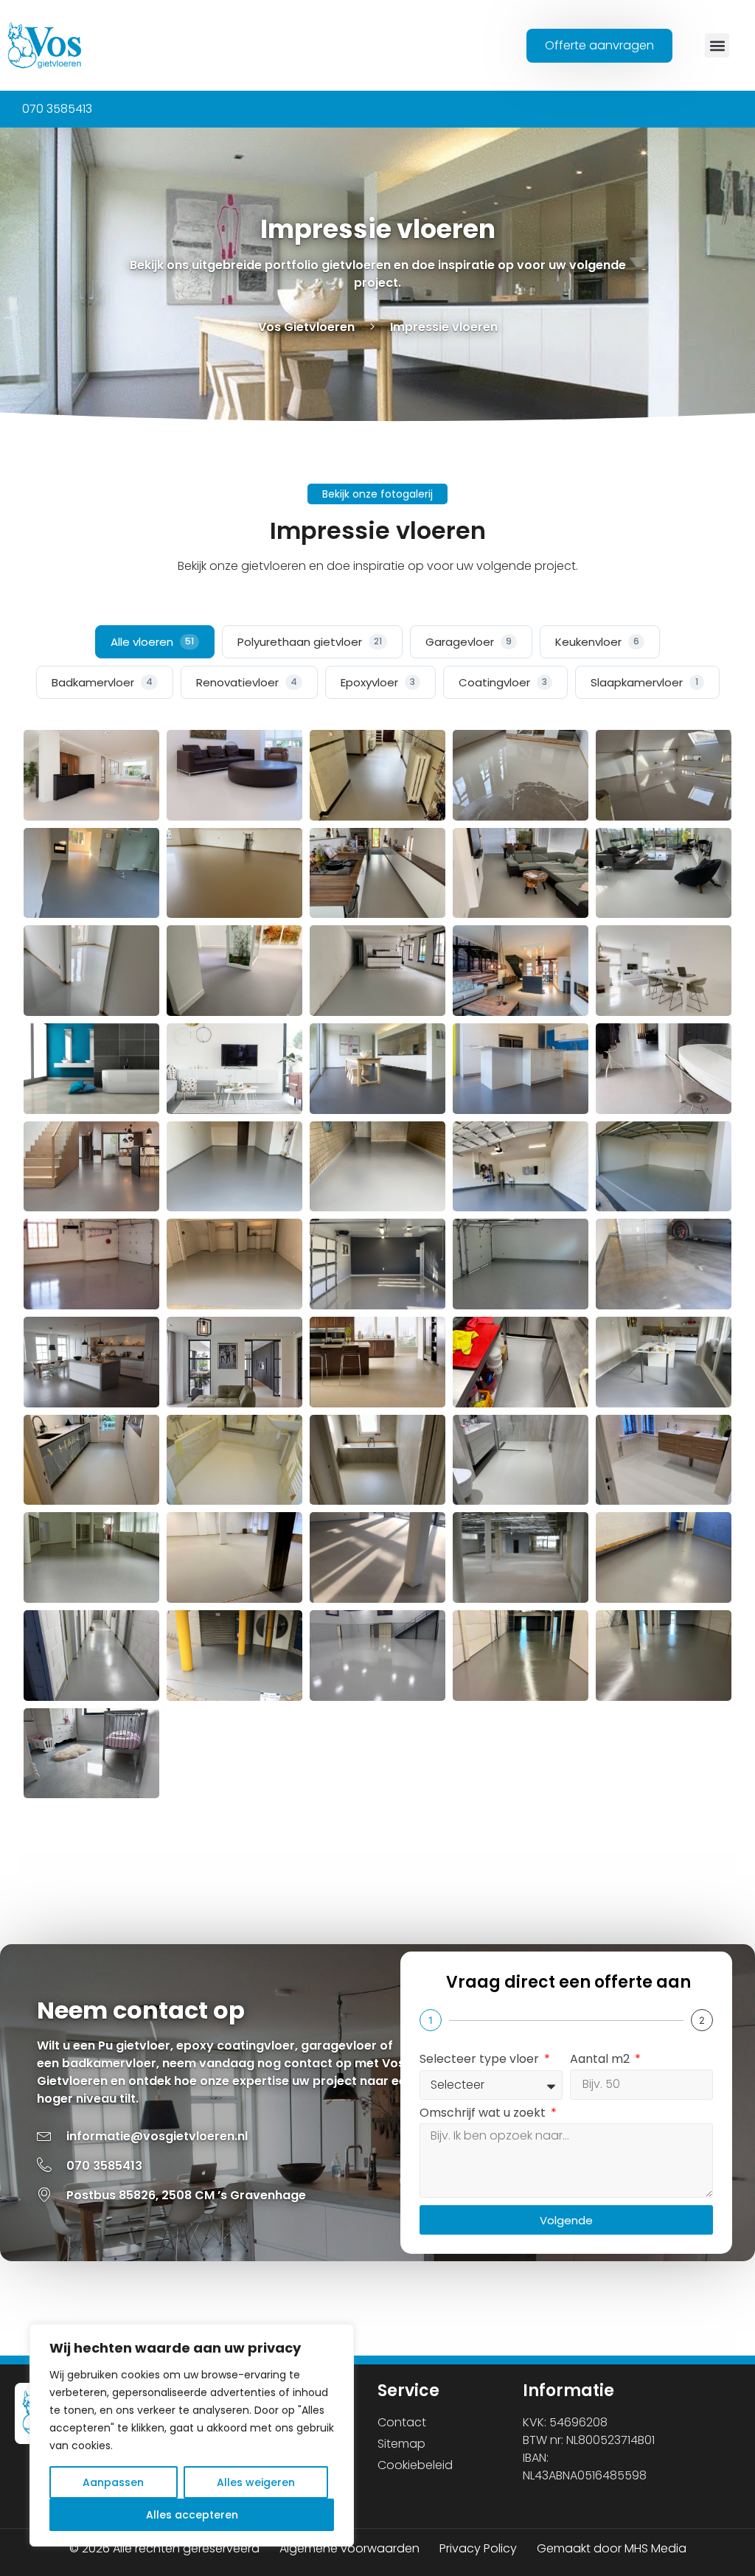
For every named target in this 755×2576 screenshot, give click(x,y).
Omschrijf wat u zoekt (484, 2114)
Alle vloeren (152, 642)
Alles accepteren (192, 2515)
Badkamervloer (102, 682)
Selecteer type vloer (481, 2060)
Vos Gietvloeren (306, 327)
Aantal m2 (601, 2060)
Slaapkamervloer (644, 682)
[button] (717, 45)
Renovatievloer (247, 682)
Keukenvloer (597, 642)
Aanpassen (113, 2482)
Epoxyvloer (378, 682)
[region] (192, 2435)
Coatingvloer (503, 682)
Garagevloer (469, 642)
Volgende (566, 2220)
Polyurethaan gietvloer (310, 642)
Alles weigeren (256, 2482)
